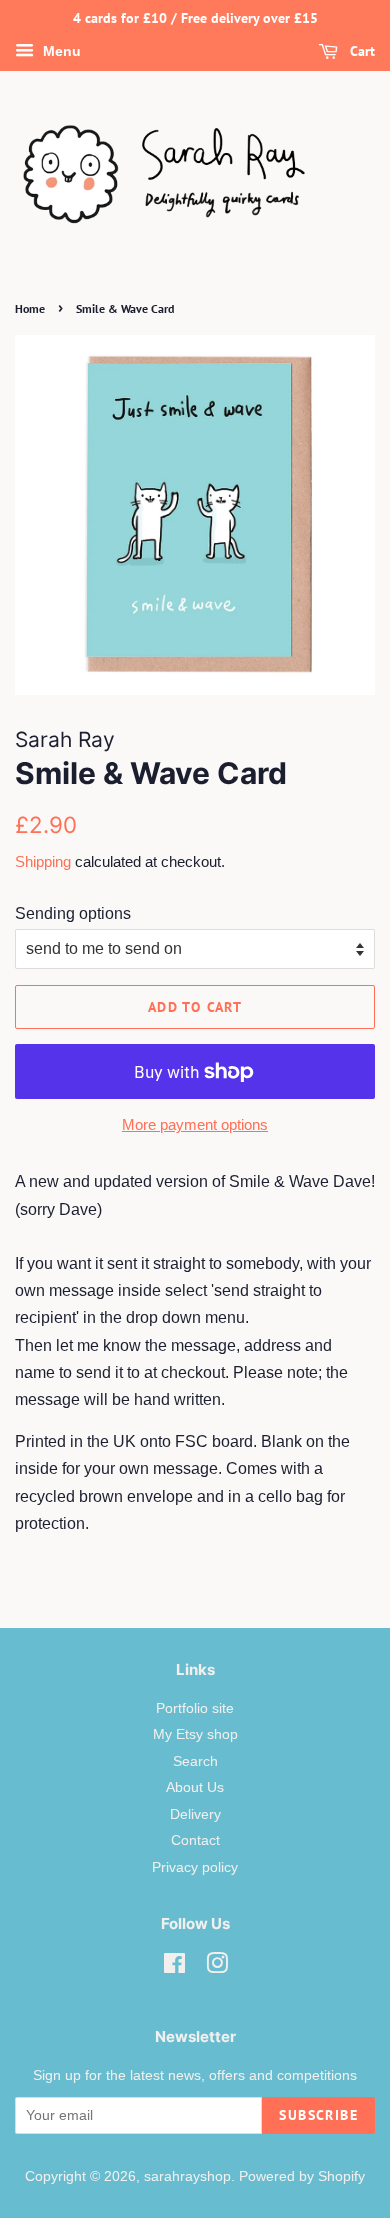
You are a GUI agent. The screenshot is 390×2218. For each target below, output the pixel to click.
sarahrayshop (187, 2176)
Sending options (73, 913)
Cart (360, 51)
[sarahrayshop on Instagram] (217, 1967)
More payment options (195, 1124)
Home (30, 308)
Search (195, 1761)
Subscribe (318, 2115)
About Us (195, 1787)
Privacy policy (195, 1867)
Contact (195, 1840)
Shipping (43, 861)
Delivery (195, 1814)
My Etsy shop (195, 1734)
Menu (60, 51)
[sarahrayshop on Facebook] (174, 1967)
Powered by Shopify (302, 2176)
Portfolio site (195, 1708)
